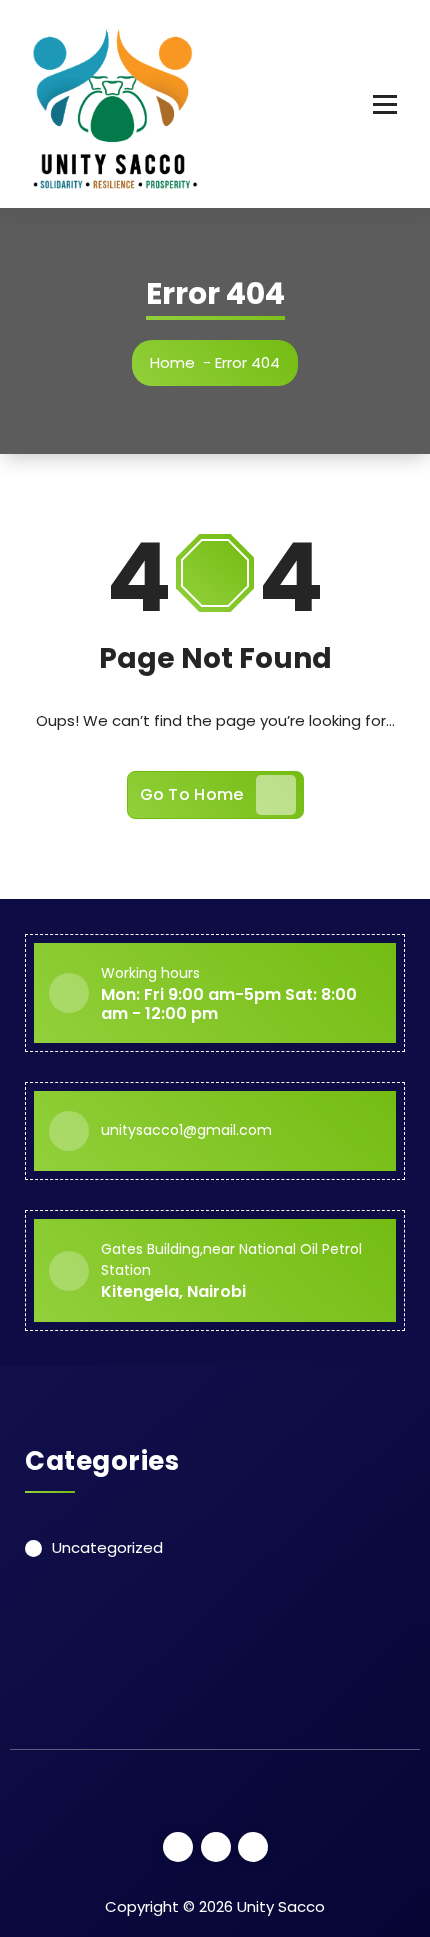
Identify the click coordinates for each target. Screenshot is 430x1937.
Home (172, 362)
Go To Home (192, 794)
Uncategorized (107, 1547)
